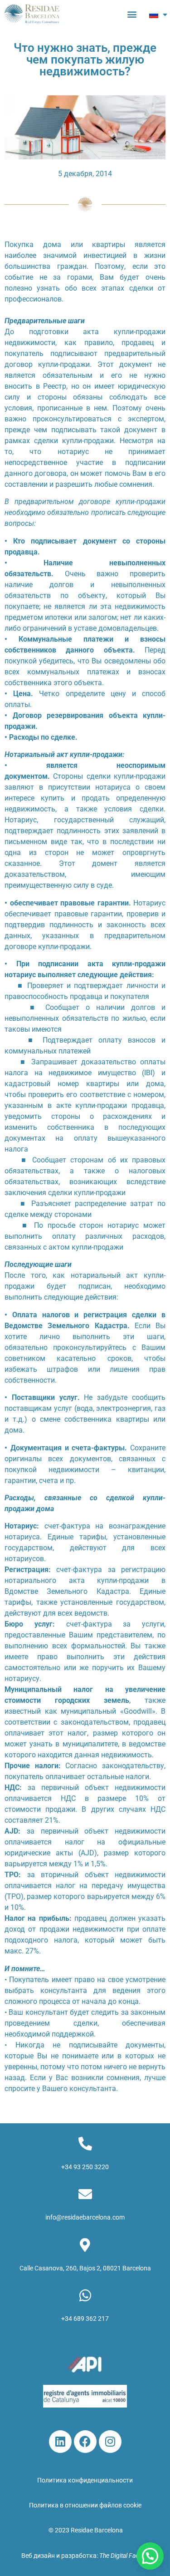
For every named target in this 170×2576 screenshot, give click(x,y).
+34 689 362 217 (85, 2319)
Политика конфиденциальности (85, 2480)
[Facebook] (85, 2442)
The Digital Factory (124, 2556)
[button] (132, 14)
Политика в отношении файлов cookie (85, 2505)
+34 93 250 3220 (85, 2167)
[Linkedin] (60, 2442)
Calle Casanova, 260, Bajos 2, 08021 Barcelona (85, 2268)
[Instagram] (110, 2442)
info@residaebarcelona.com (85, 2217)
